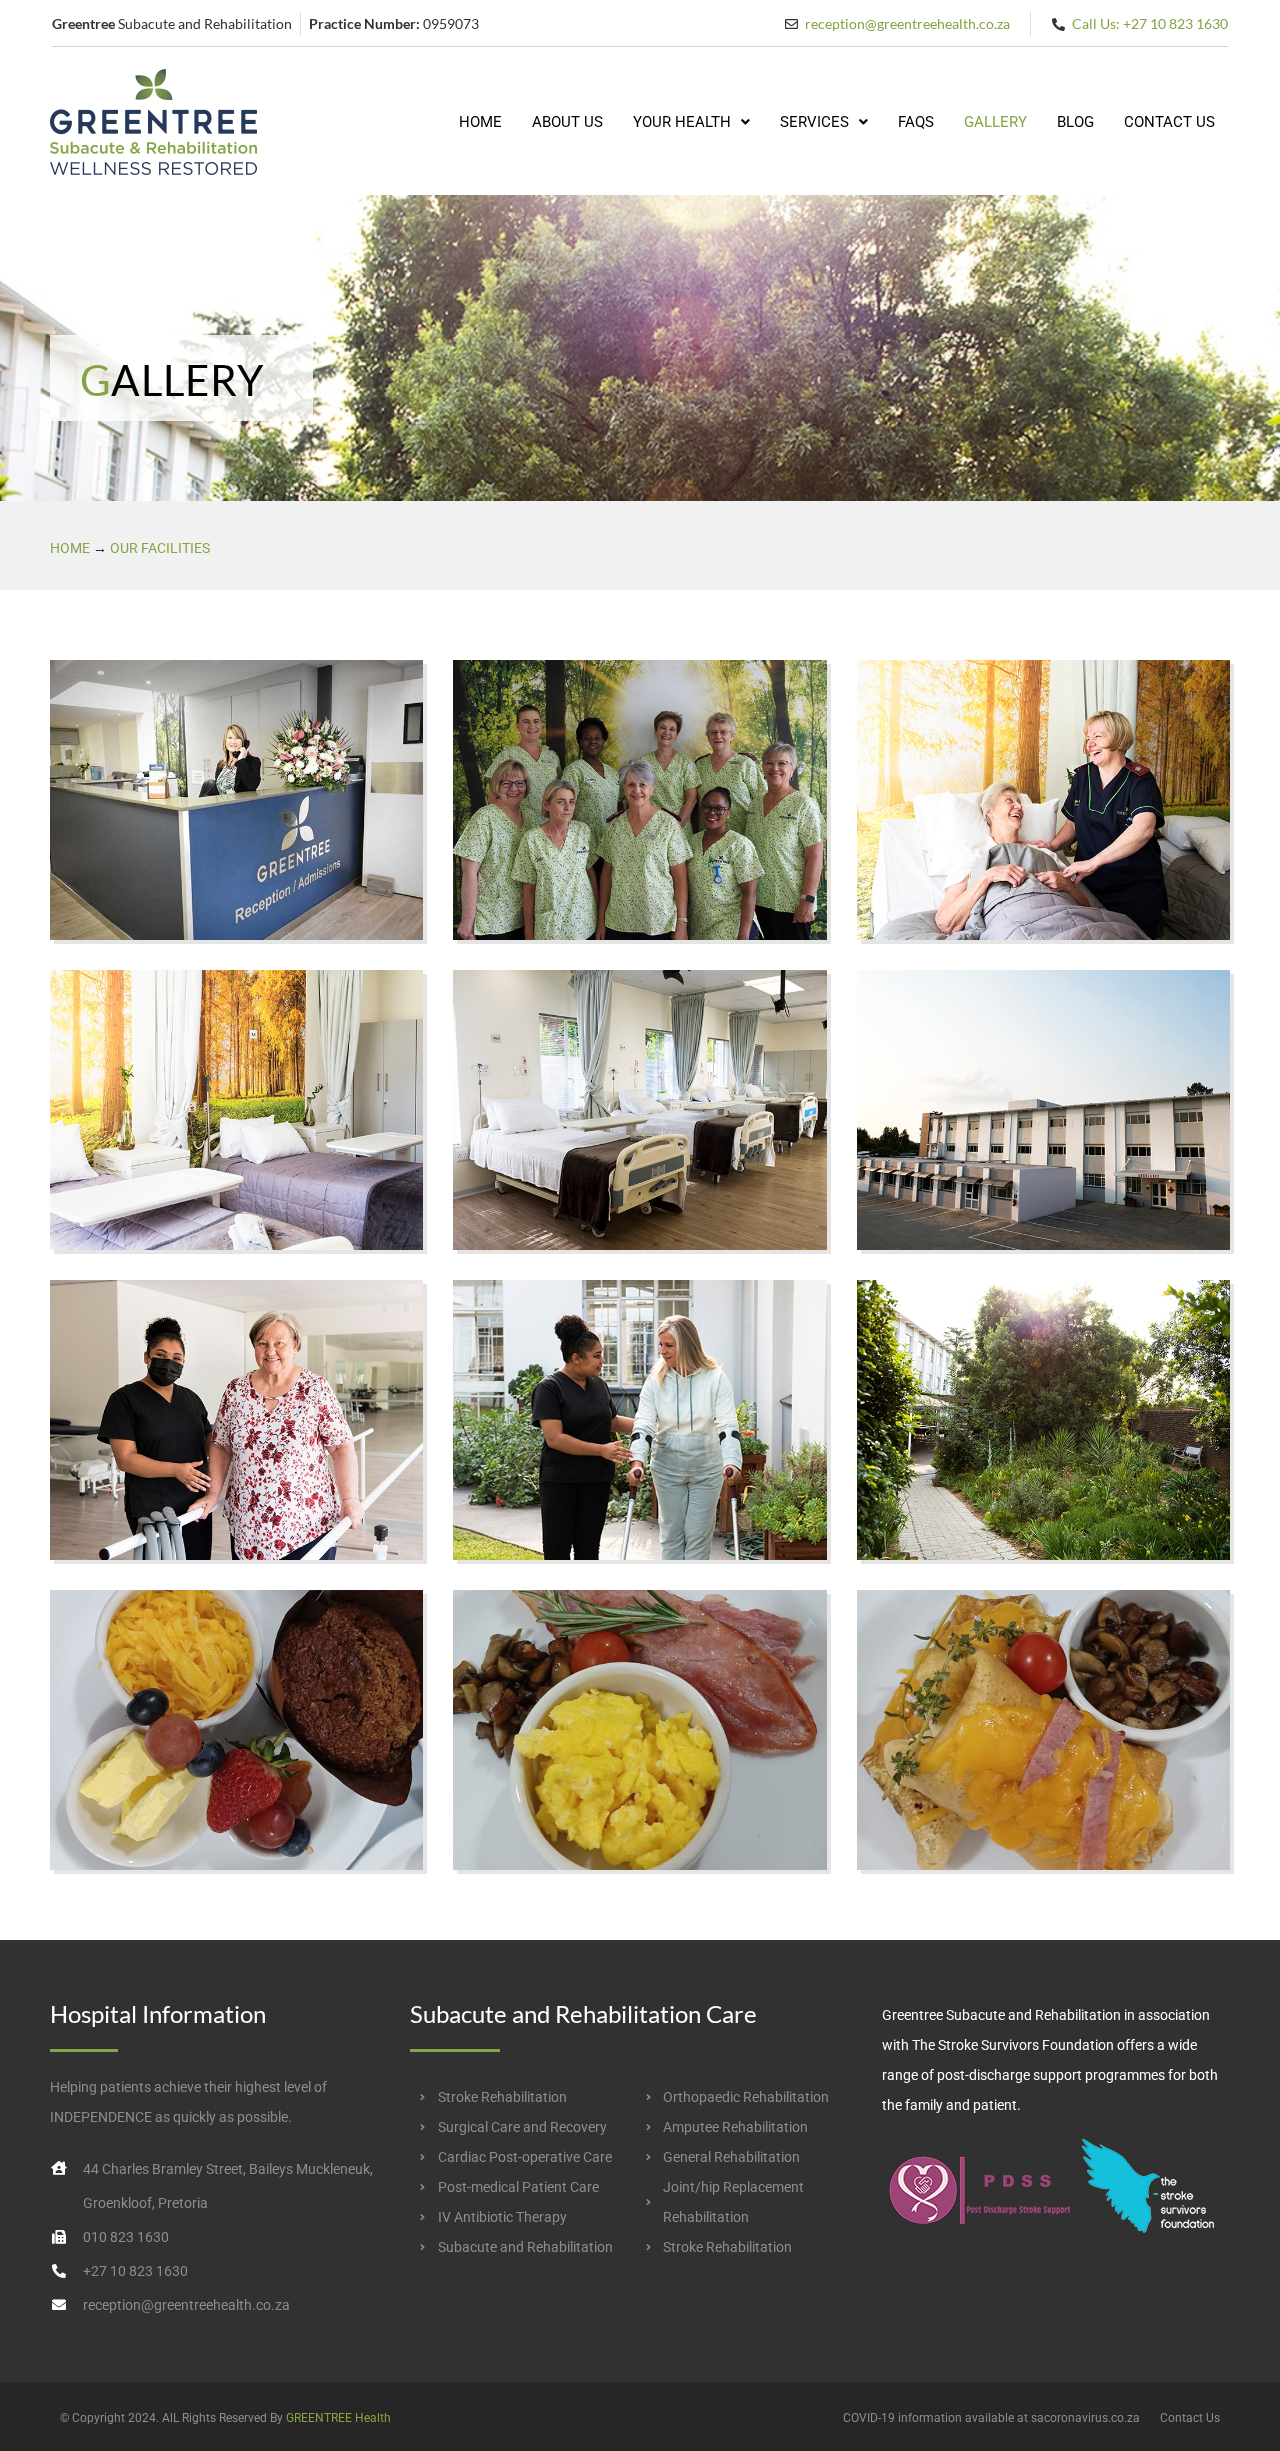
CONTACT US (1169, 122)
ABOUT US (567, 122)
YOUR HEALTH (682, 122)
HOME (480, 122)
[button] (691, 122)
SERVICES (814, 122)
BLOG (1075, 122)
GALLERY (995, 122)
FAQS (916, 122)
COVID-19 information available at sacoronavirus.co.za (991, 2418)
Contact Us (1190, 2418)
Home (70, 548)
